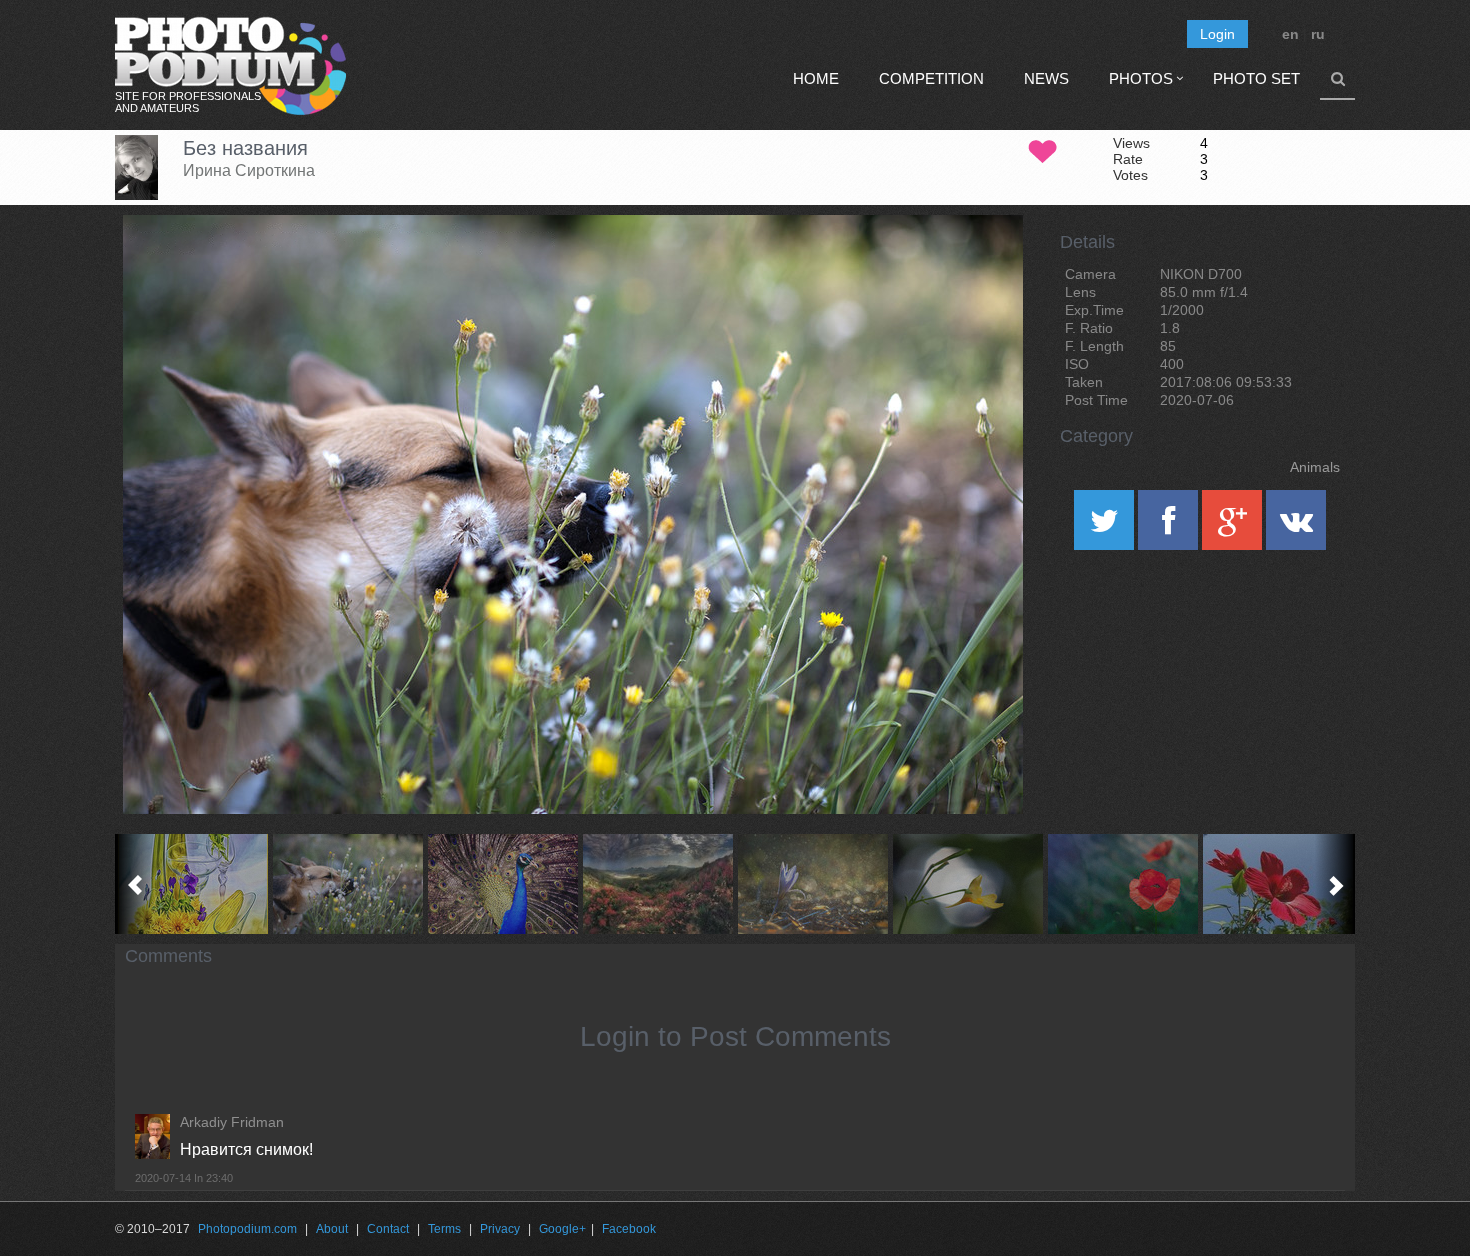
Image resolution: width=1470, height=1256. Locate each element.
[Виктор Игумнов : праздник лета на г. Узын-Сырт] (657, 884)
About (332, 1229)
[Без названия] (983, 266)
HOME (816, 78)
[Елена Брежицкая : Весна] (812, 884)
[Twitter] (1106, 527)
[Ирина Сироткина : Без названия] (347, 884)
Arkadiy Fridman (232, 1122)
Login (1217, 34)
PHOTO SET (1256, 78)
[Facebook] (1170, 527)
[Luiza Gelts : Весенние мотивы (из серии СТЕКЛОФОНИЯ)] (192, 884)
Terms (444, 1229)
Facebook (629, 1229)
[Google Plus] (1234, 527)
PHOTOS (1141, 78)
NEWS (1046, 78)
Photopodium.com (247, 1229)
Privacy (500, 1229)
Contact (388, 1229)
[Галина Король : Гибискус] (1277, 884)
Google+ (562, 1229)
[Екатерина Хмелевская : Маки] (1122, 884)
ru (1318, 34)
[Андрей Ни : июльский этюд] (967, 884)
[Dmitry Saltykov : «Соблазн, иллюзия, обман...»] (502, 884)
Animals (1315, 467)
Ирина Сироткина (249, 170)
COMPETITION (931, 78)
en (1290, 34)
